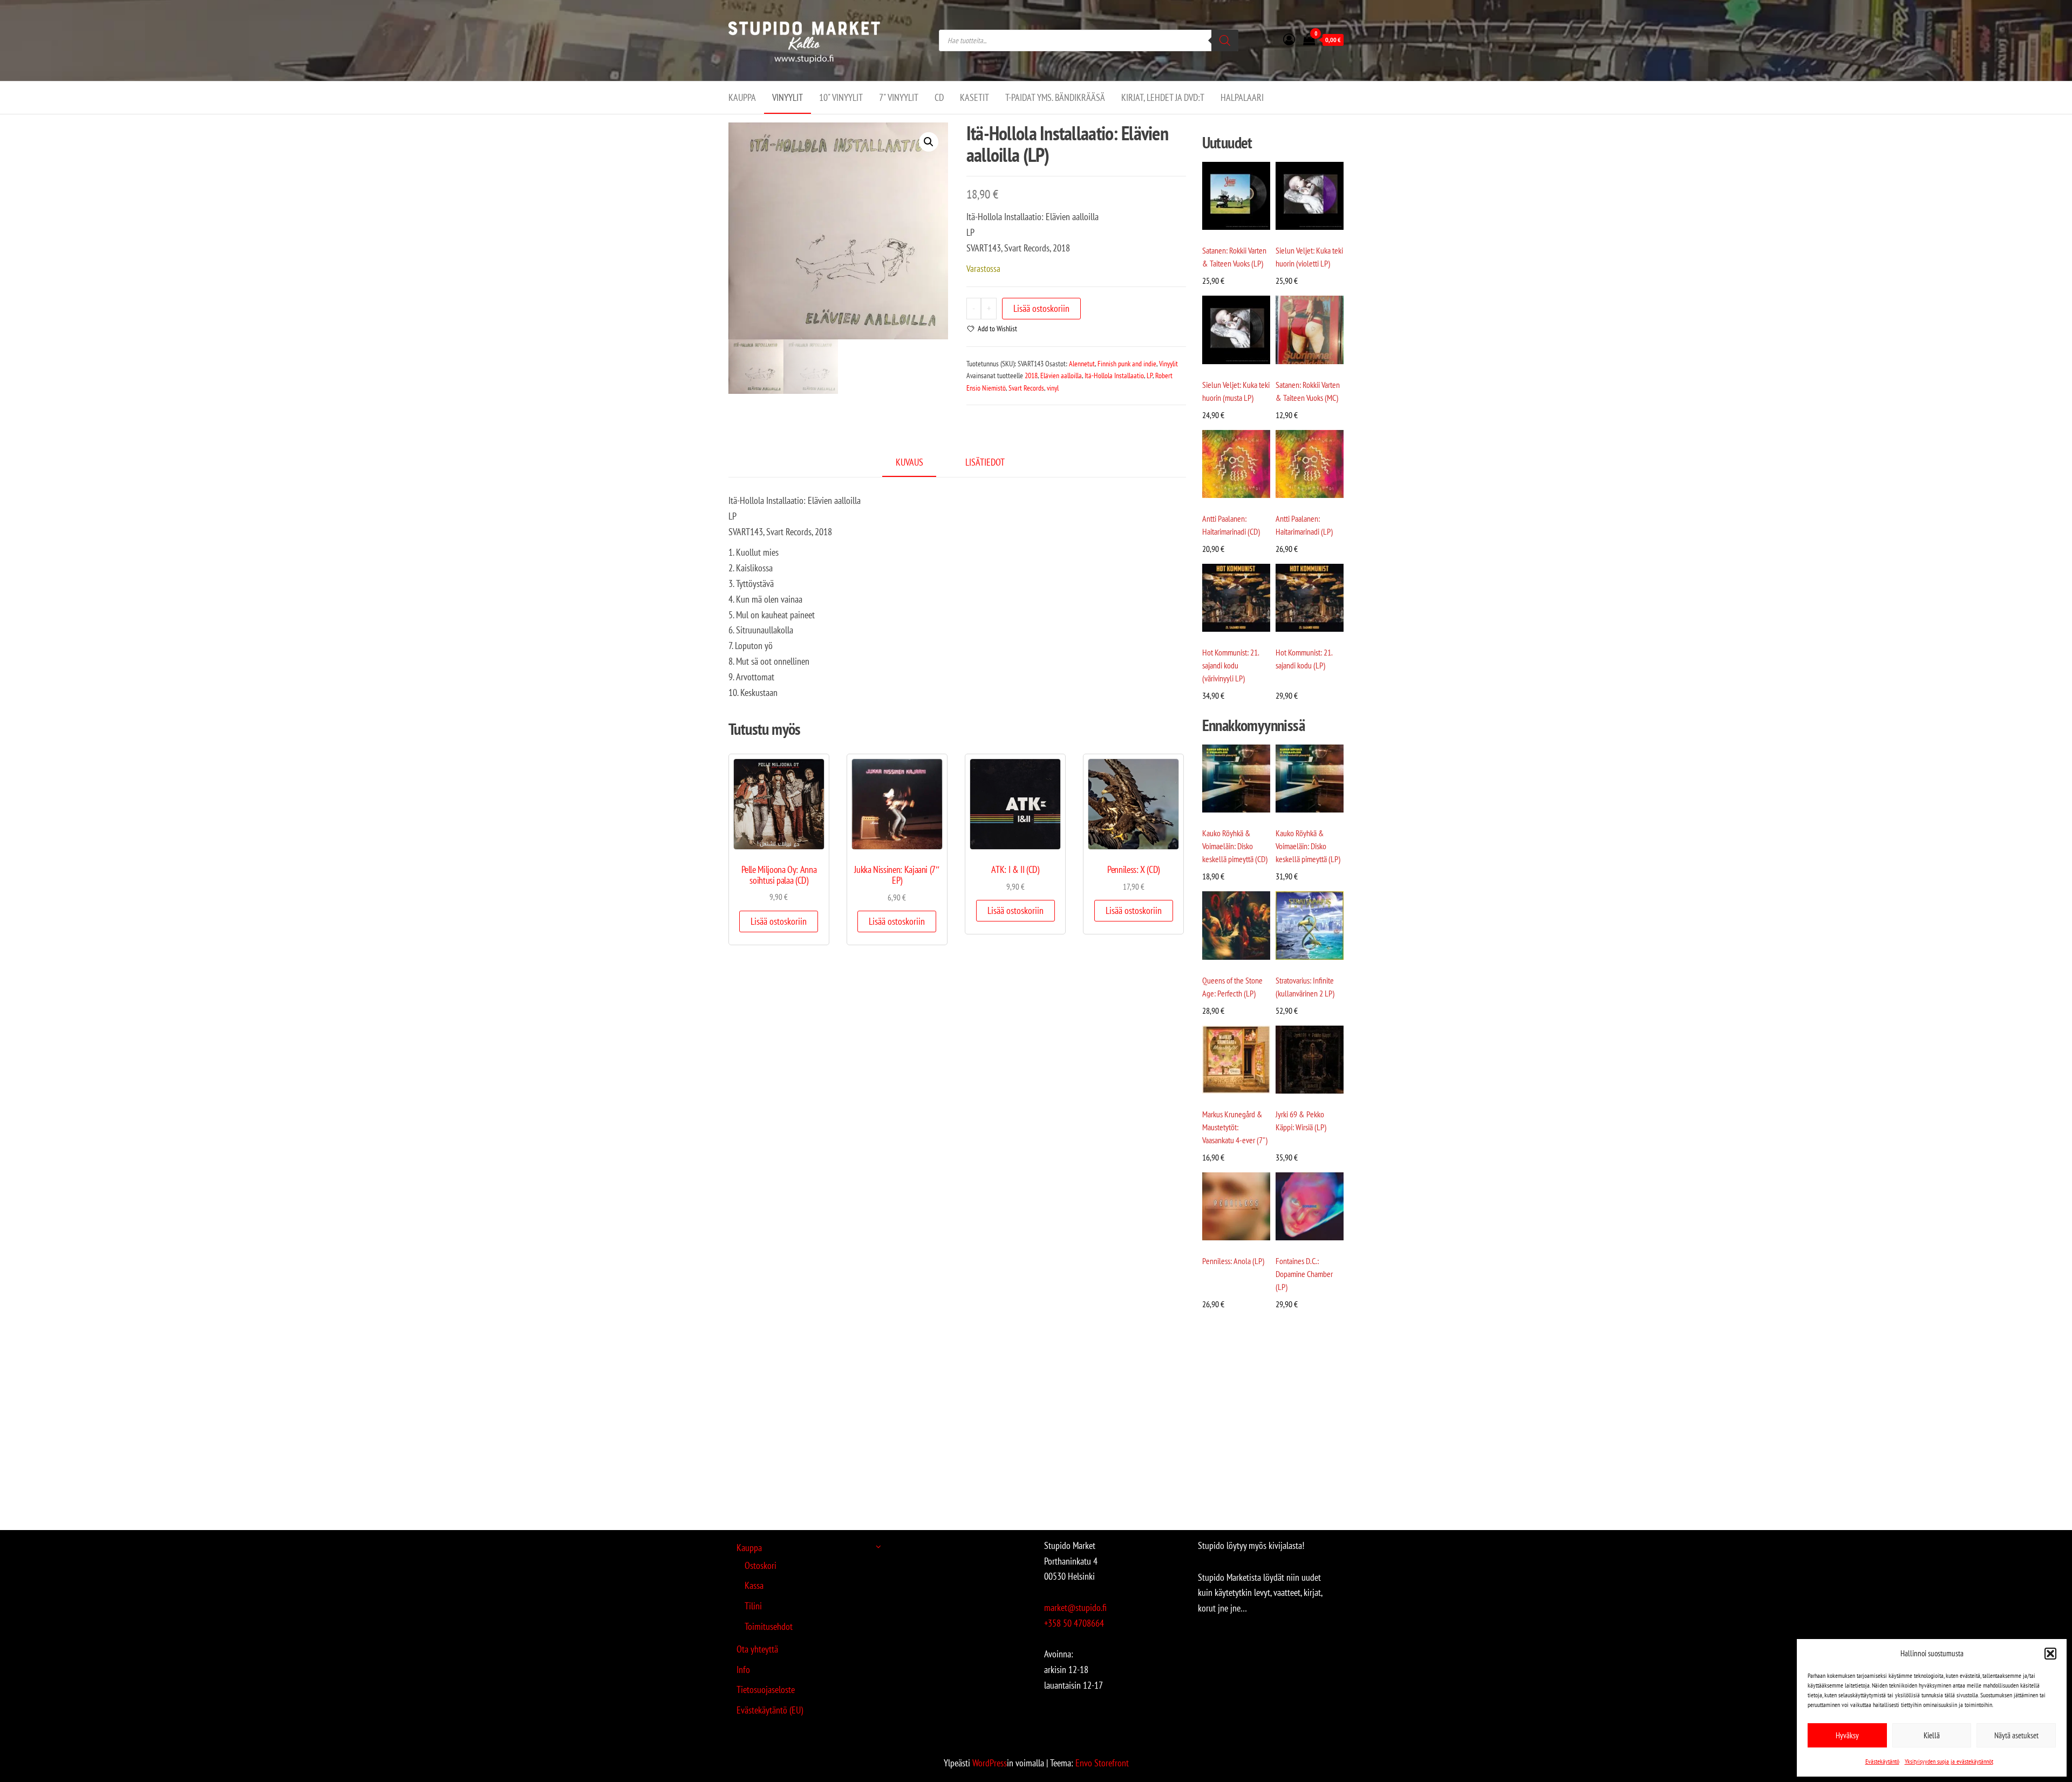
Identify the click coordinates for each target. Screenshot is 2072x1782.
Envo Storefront (1102, 1763)
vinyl (1053, 388)
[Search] (1225, 40)
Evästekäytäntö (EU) (770, 1710)
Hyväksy (1847, 1735)
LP (1150, 375)
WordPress (990, 1763)
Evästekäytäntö (1882, 1761)
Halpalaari (1242, 97)
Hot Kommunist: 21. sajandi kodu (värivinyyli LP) (1231, 665)
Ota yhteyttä (757, 1649)
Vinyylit (788, 97)
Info (743, 1670)
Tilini (753, 1606)
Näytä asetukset (2016, 1735)
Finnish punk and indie (1127, 364)
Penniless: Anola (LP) (1233, 1261)
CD (939, 97)
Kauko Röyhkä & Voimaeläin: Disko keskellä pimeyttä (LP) (1308, 846)
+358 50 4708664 (1074, 1623)
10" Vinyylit (841, 97)
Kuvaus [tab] (909, 462)
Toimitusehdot (769, 1626)
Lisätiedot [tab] (985, 462)
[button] (2050, 1654)
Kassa (754, 1585)
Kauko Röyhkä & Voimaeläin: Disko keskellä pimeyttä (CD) (1235, 846)
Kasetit (974, 97)
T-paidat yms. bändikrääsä (1055, 97)
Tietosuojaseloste (766, 1689)
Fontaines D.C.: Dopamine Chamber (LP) (1304, 1274)
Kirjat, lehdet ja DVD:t (1163, 97)
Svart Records (1026, 388)
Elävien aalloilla (1061, 375)
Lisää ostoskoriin (1041, 308)
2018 (1031, 375)
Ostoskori (761, 1565)
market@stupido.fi (1075, 1607)
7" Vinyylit (899, 97)
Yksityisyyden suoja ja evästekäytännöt (1949, 1761)
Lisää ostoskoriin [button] (779, 921)
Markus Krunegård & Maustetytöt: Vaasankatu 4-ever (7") (1235, 1127)
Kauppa (742, 97)
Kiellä (1932, 1735)
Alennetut (1082, 364)
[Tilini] (1289, 39)
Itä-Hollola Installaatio (1114, 375)
